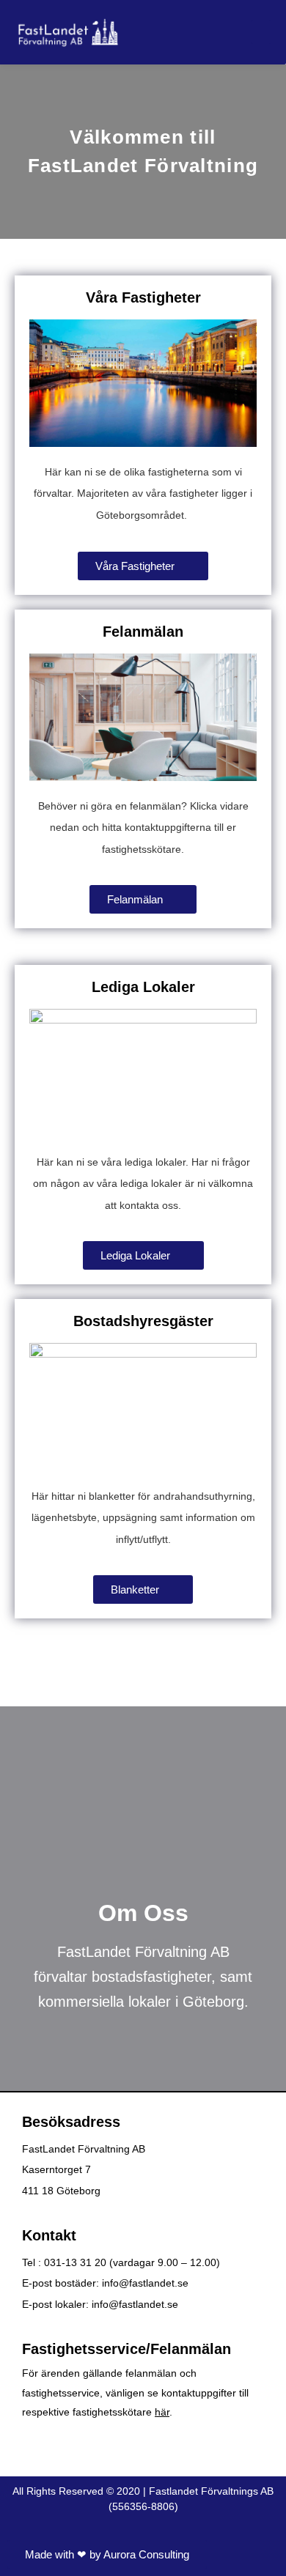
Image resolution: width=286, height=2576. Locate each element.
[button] (261, 32)
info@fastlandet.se (145, 2283)
